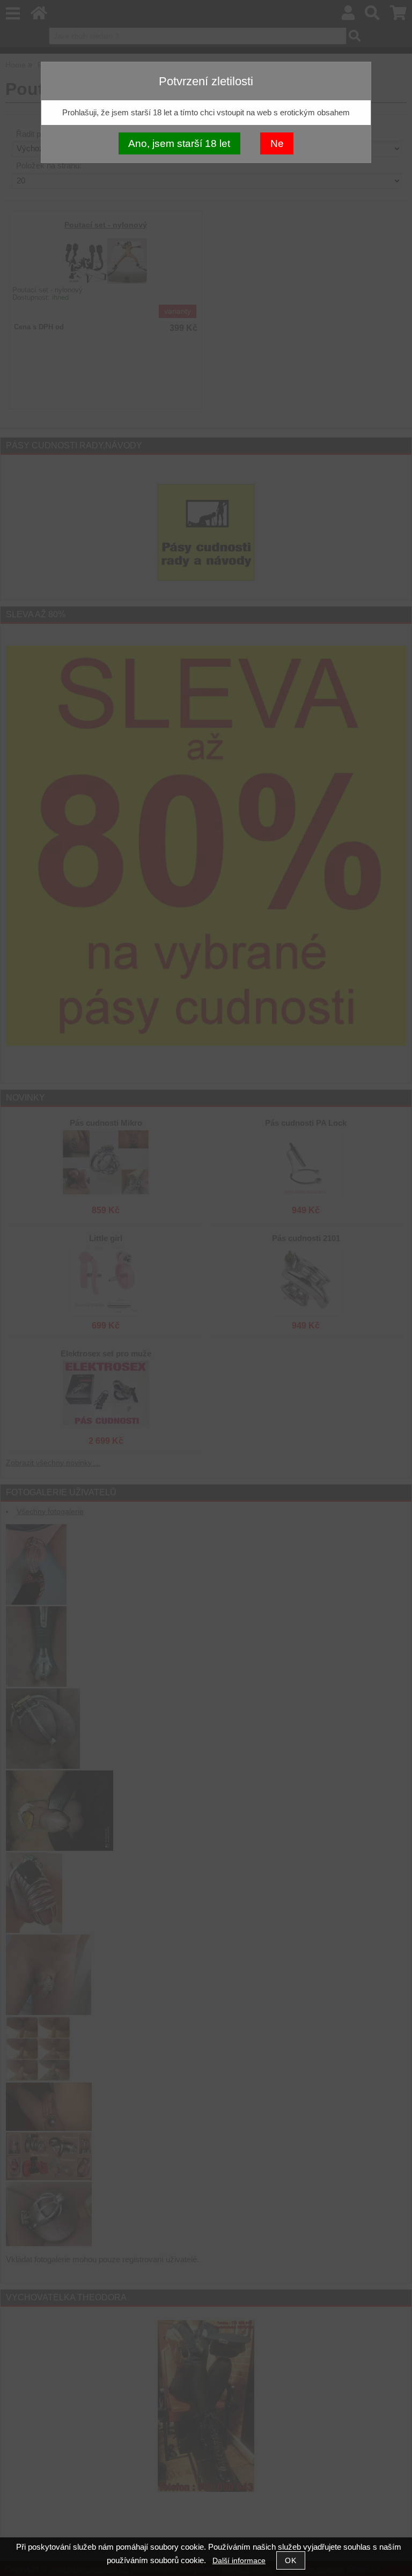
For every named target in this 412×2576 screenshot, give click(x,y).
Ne (277, 143)
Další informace (239, 2561)
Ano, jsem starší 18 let (179, 143)
